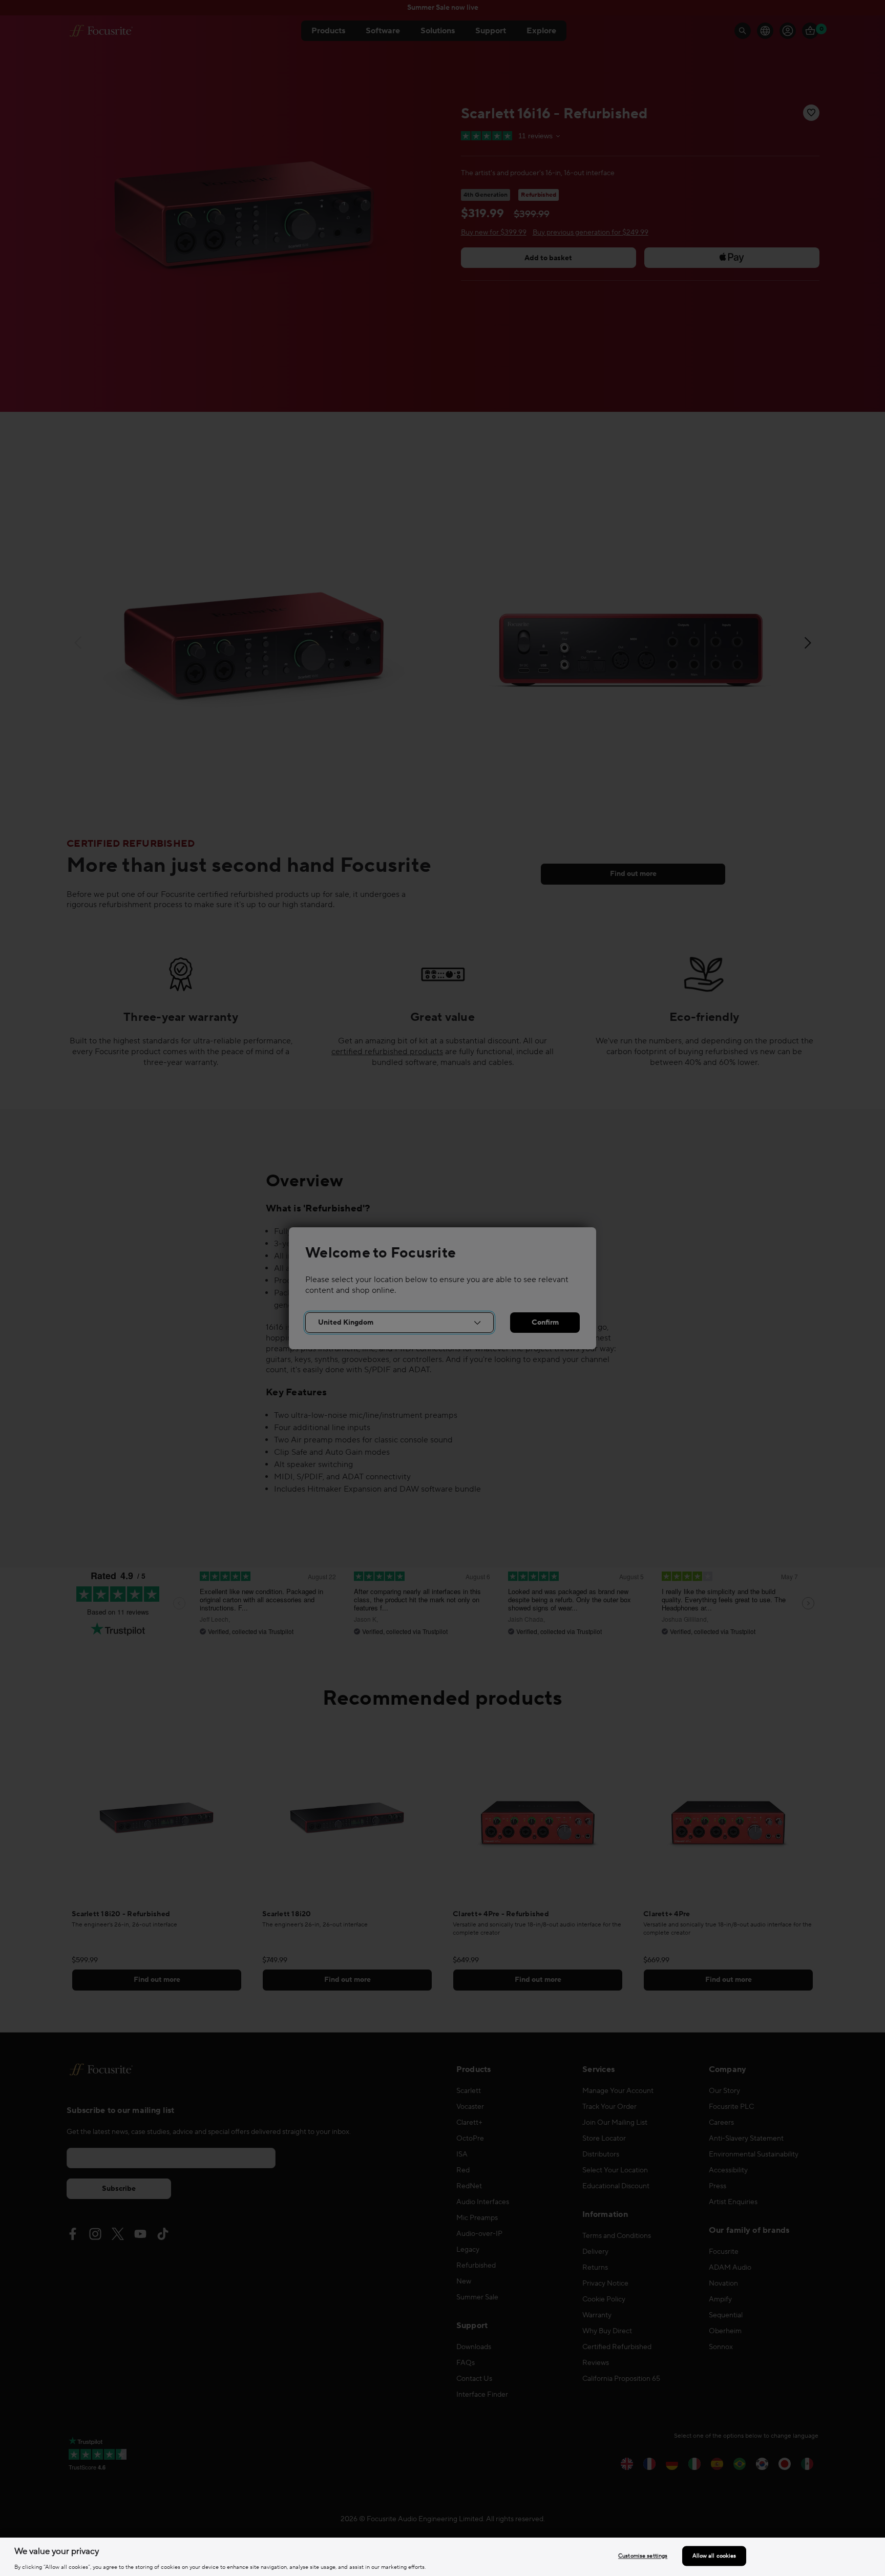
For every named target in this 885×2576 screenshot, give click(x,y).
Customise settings (643, 2556)
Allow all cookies (714, 2556)
